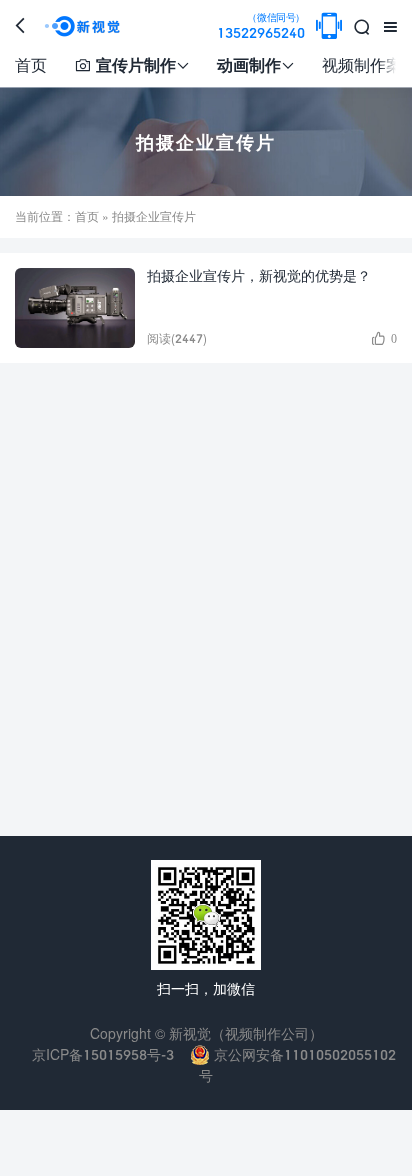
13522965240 (261, 26)
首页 (31, 64)
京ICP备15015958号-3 (103, 1054)
